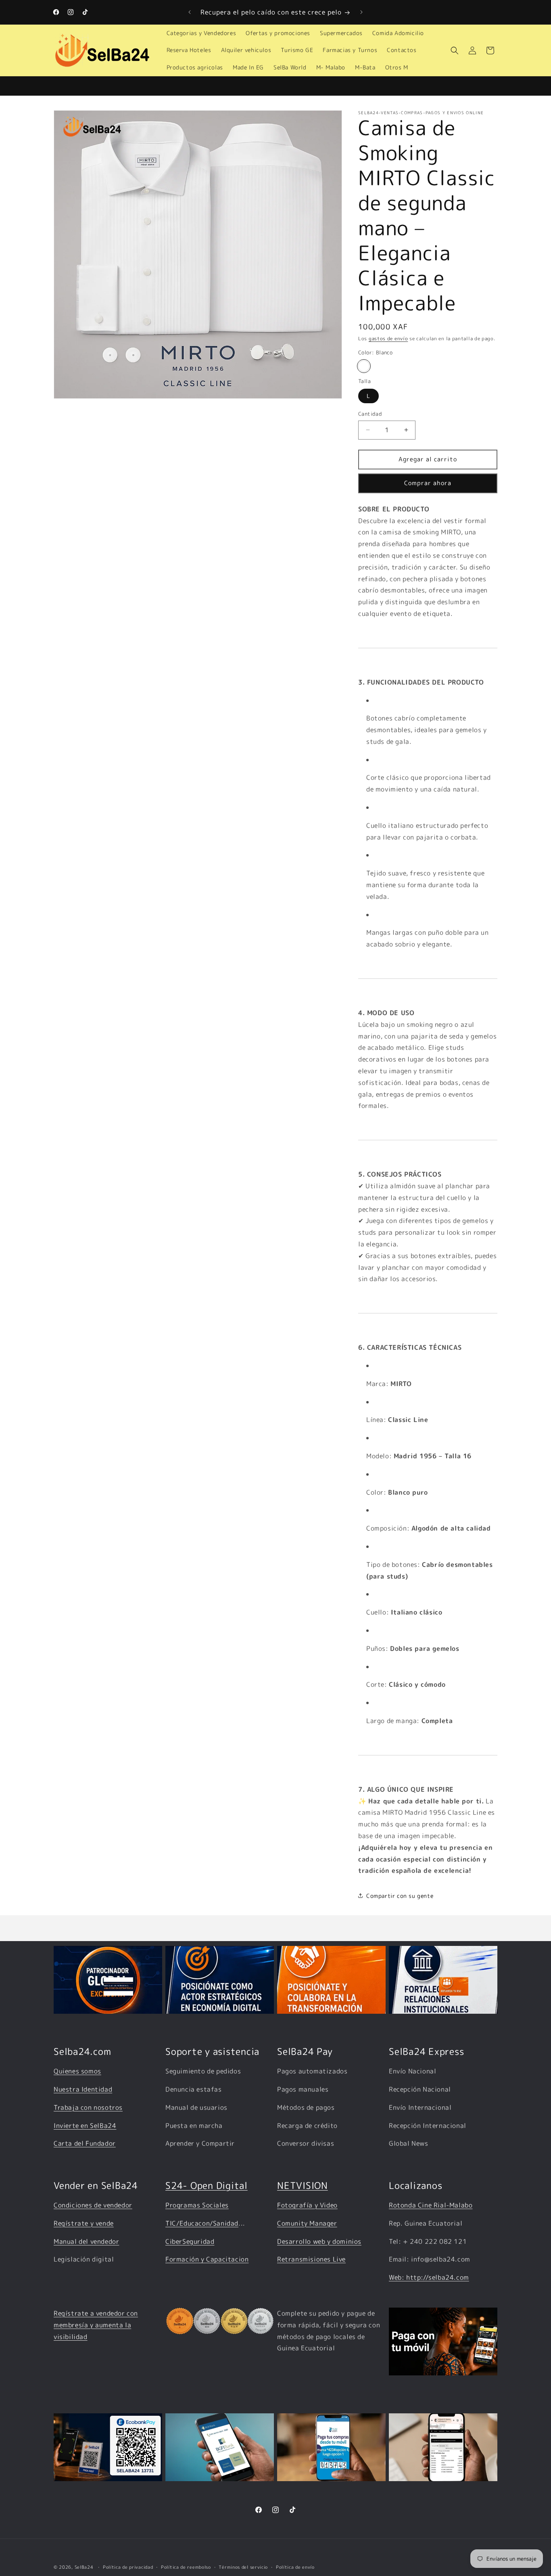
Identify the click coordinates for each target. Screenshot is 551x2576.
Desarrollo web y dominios (319, 2241)
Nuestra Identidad (83, 2089)
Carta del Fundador (85, 2143)
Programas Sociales (197, 2205)
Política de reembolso (186, 2567)
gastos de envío (388, 338)
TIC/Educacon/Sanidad (202, 2223)
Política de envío (295, 2567)
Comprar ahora (428, 483)
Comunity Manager (307, 2223)
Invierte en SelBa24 (85, 2126)
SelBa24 (84, 2567)
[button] (455, 50)
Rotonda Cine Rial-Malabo (431, 2205)
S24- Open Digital (207, 2185)
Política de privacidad (128, 2567)
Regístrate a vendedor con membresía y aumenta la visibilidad (96, 2325)
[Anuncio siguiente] (361, 12)
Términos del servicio (243, 2567)
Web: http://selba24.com (429, 2277)
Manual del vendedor (86, 2241)
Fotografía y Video (307, 2205)
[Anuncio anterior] (190, 12)
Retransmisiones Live (311, 2259)
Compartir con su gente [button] (400, 1896)
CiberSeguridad (190, 2241)
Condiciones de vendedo (91, 2205)
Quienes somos (77, 2071)
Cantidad (370, 414)
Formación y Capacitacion (207, 2259)
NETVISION (303, 2185)
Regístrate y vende (84, 2223)
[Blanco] (364, 366)
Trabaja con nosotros (88, 2107)
